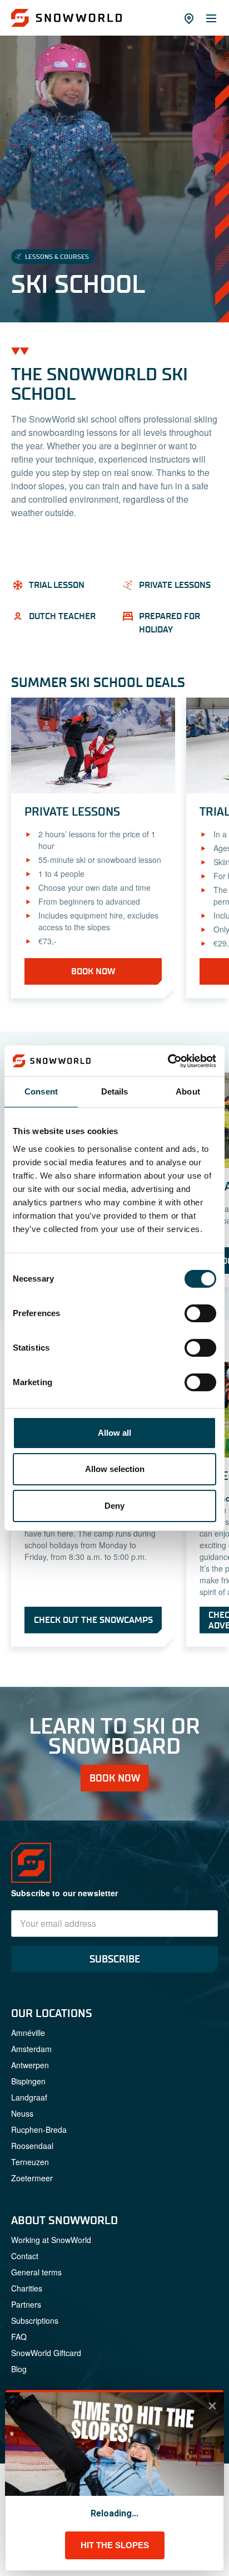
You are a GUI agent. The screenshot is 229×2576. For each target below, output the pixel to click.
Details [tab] (115, 1091)
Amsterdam (31, 2049)
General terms (36, 2272)
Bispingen (28, 2081)
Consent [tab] (41, 1091)
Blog (19, 2369)
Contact (25, 2256)
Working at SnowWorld (51, 2240)
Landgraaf (29, 2097)
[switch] (200, 1313)
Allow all (114, 1433)
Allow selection (115, 1469)
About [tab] (188, 1091)
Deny (114, 1506)
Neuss (22, 2113)
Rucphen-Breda (39, 2130)
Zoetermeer (32, 2178)
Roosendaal (32, 2146)
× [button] (212, 2406)
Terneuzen (30, 2162)
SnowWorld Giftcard (46, 2353)
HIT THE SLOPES (115, 2545)
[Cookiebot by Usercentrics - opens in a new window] (168, 1061)
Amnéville (28, 2033)
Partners (26, 2304)
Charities (27, 2288)
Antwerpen (30, 2065)
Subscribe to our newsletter (65, 1893)
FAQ (19, 2337)
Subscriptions (35, 2320)
